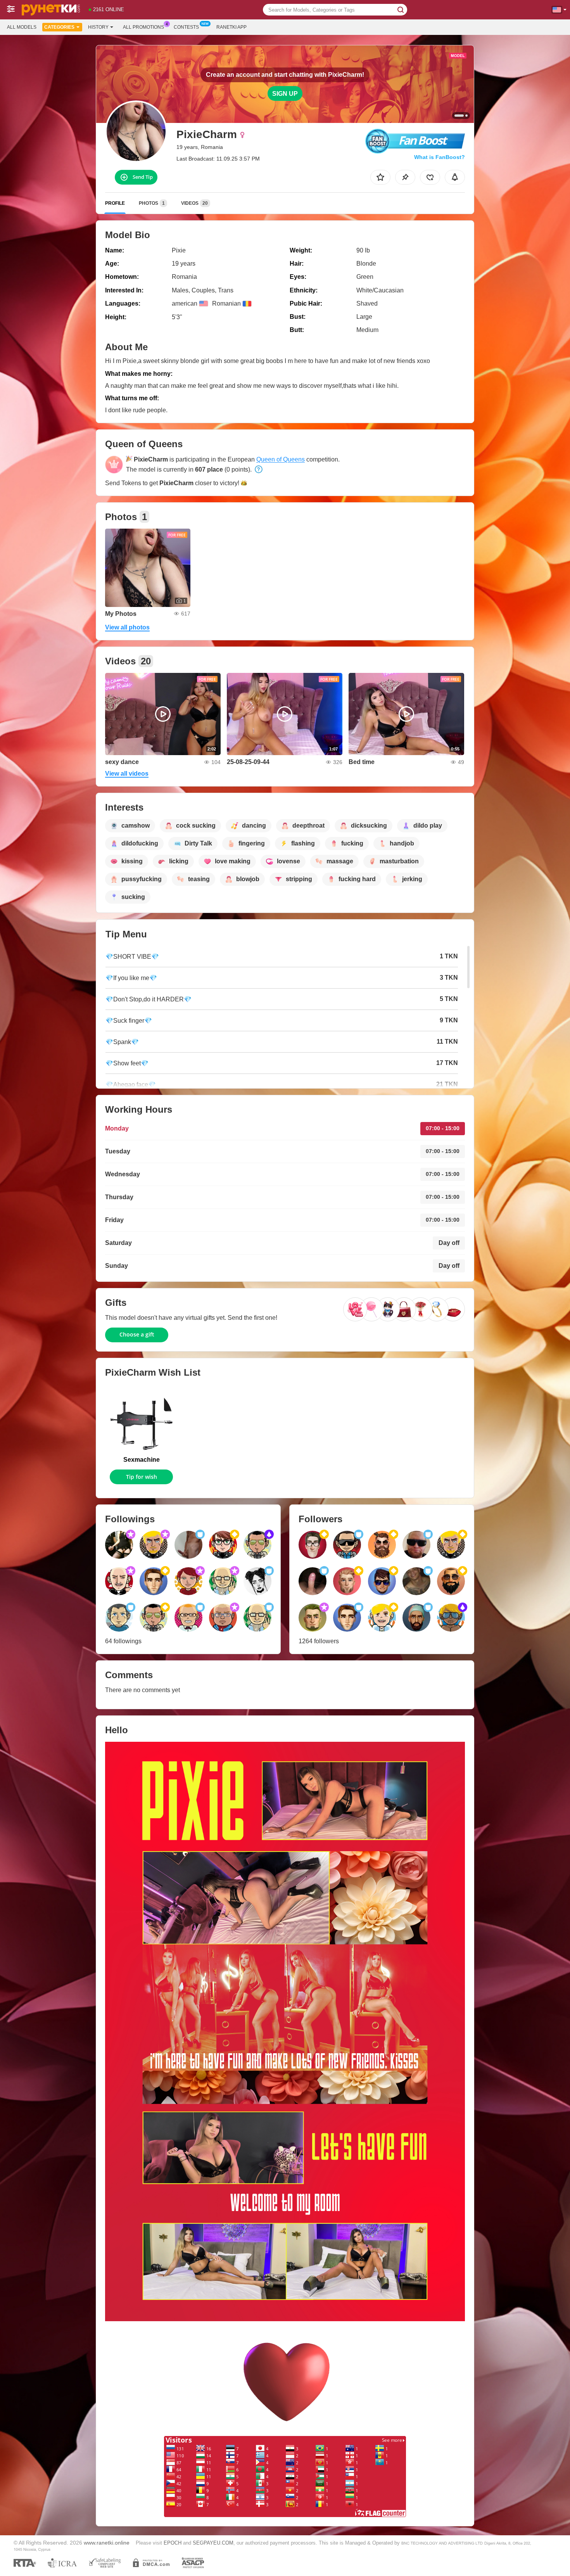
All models (22, 27)
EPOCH (173, 2543)
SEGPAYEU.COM (213, 2543)
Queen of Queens (281, 459)
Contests (186, 27)
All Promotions (143, 27)
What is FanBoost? (440, 157)
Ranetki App (231, 27)
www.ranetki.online (107, 2543)
